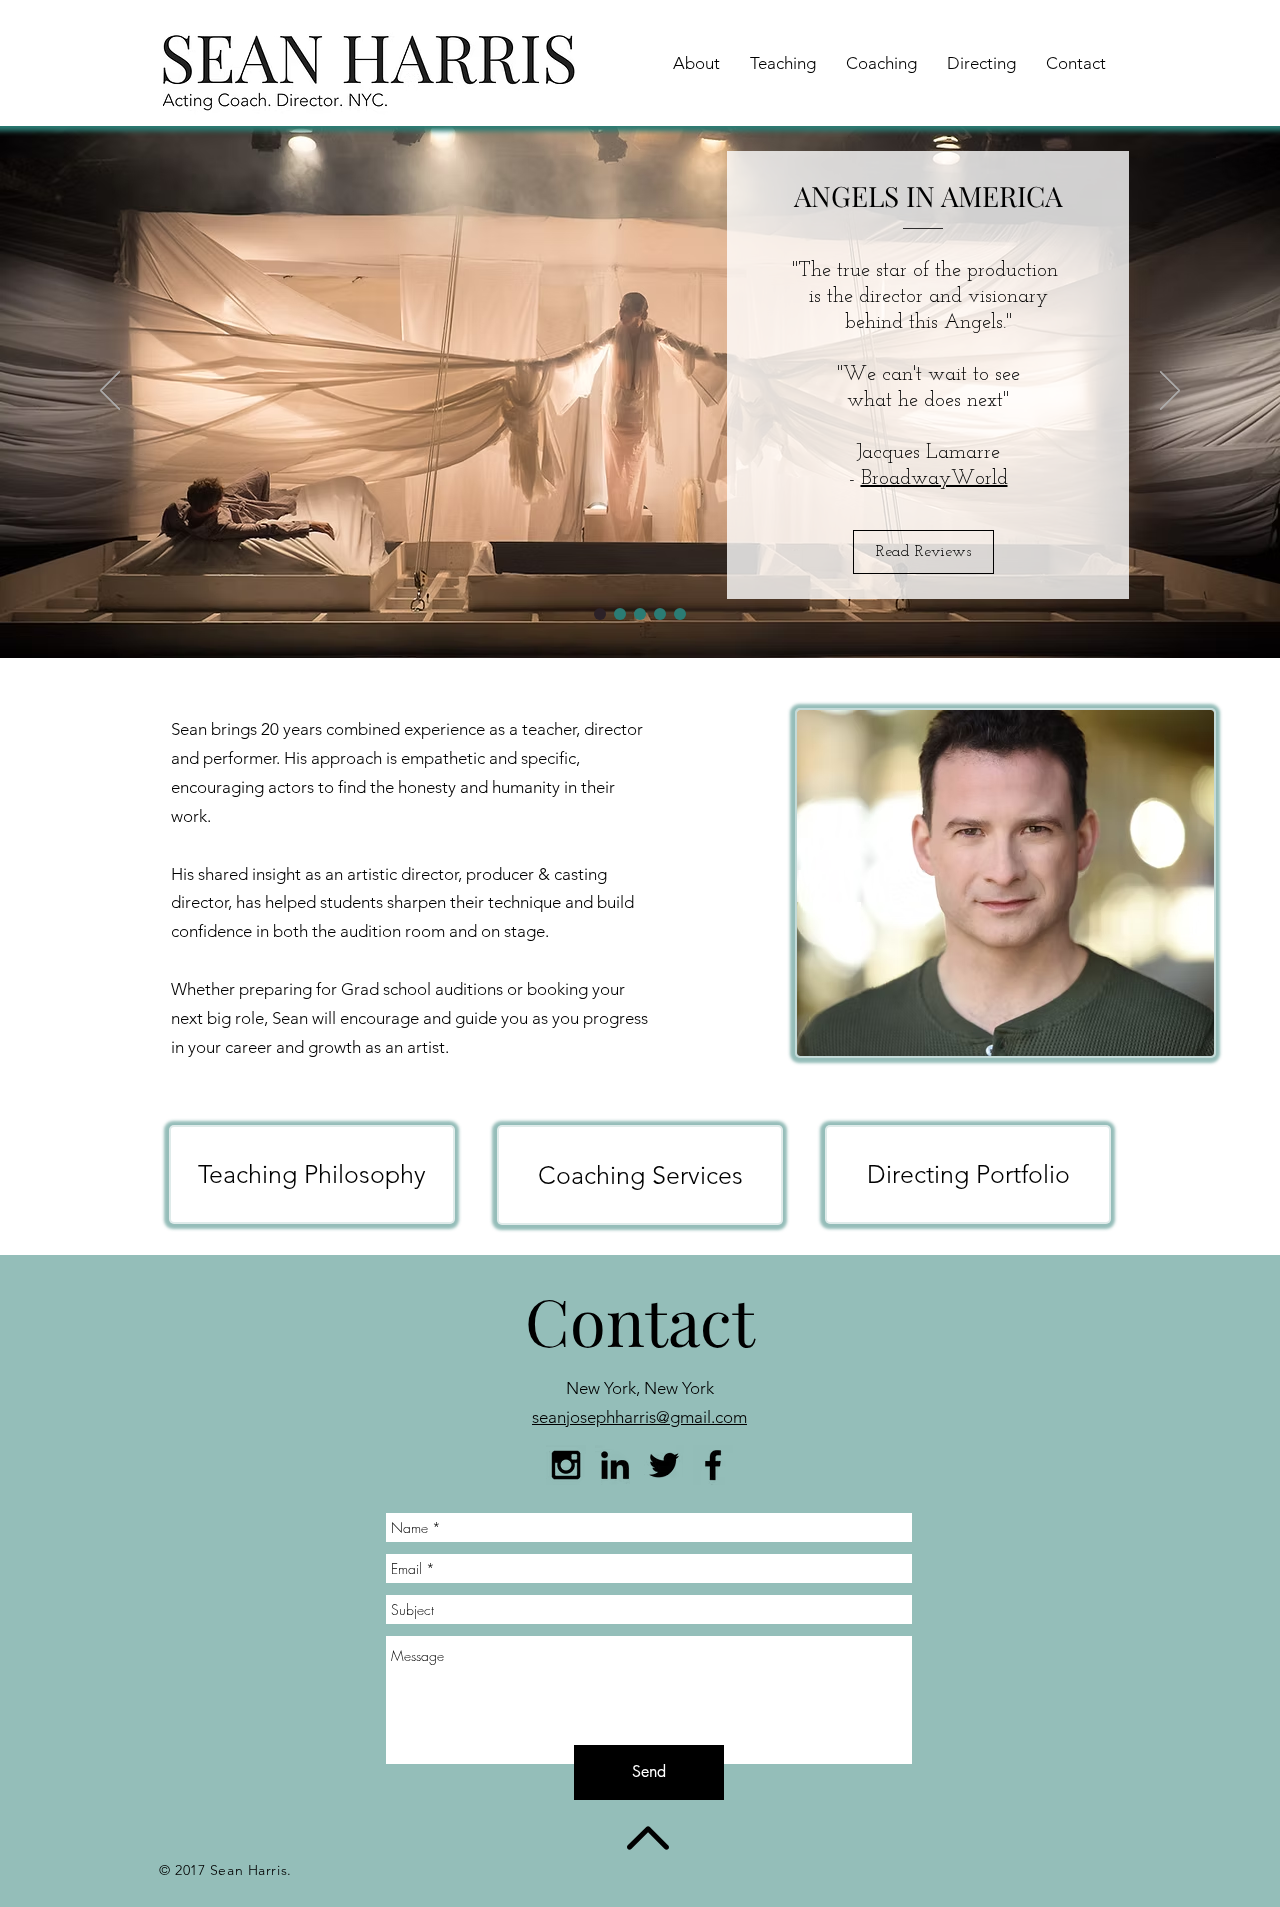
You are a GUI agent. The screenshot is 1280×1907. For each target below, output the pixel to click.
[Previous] (110, 392)
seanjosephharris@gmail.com (639, 1417)
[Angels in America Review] (600, 614)
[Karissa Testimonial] (620, 614)
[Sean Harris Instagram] (566, 1465)
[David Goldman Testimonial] (660, 614)
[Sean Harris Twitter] (664, 1465)
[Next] (1170, 392)
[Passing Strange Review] (680, 614)
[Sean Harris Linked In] (615, 1465)
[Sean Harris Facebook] (713, 1465)
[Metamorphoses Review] (640, 614)
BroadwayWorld (817, 479)
